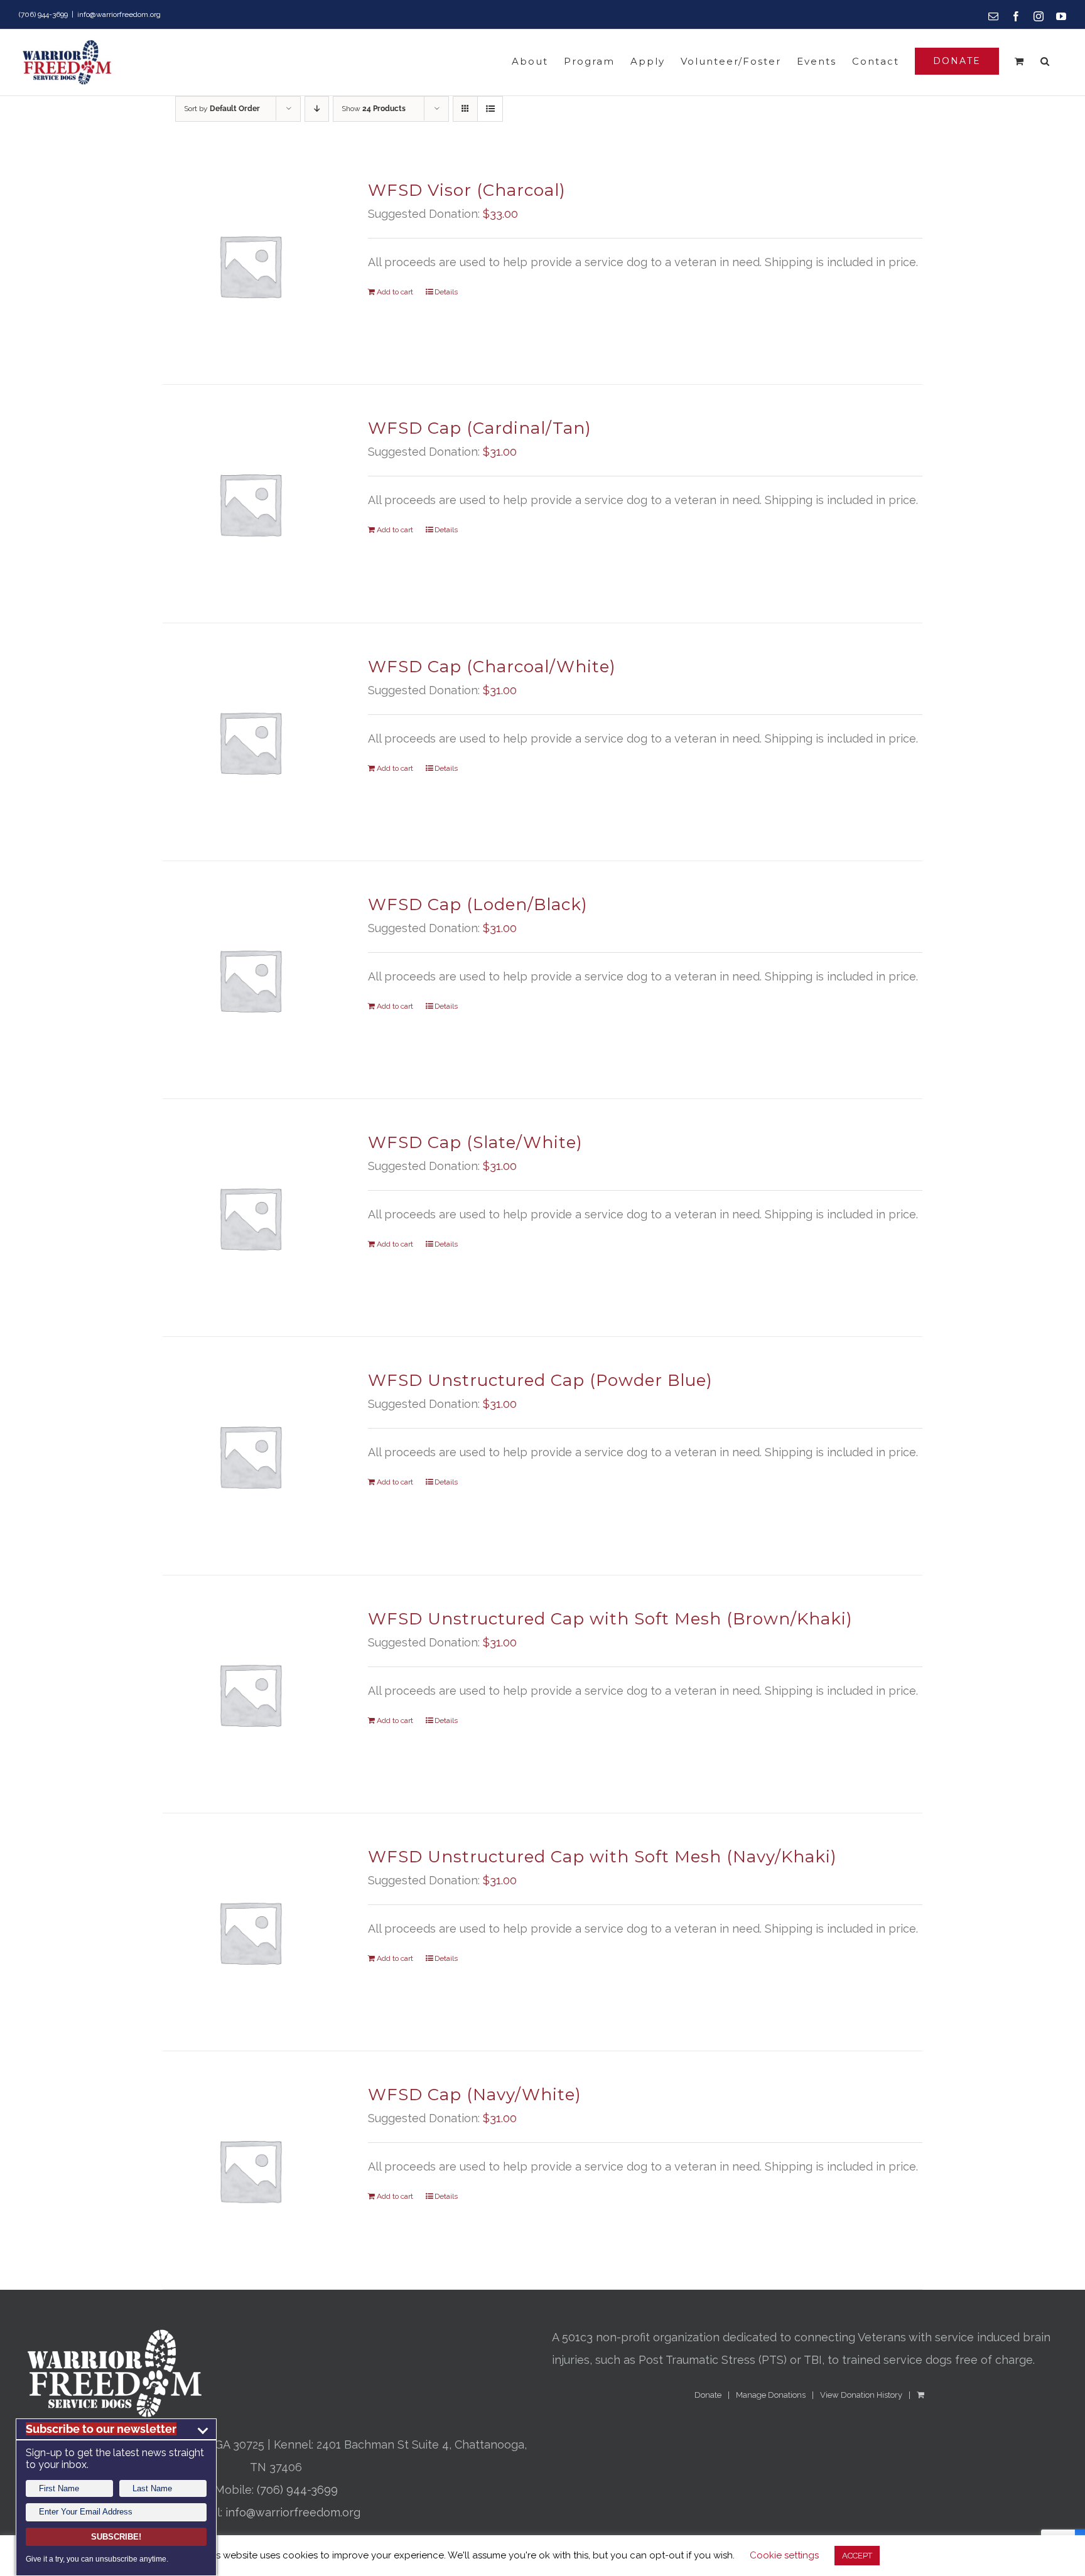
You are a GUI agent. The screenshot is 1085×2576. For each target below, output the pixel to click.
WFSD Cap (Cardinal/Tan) (480, 428)
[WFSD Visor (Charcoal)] (250, 266)
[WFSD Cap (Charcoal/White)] (250, 742)
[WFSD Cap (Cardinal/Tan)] (250, 503)
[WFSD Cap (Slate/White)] (250, 1218)
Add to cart (395, 292)
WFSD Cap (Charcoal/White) (492, 667)
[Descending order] (317, 109)
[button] (1045, 61)
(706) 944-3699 (297, 2490)
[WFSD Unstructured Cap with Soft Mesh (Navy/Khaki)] (250, 1932)
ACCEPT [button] (857, 2556)
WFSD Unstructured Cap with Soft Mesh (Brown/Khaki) (610, 1619)
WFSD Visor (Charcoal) (467, 190)
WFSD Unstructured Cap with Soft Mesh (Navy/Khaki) (602, 1857)
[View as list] (490, 109)
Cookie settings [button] (784, 2555)
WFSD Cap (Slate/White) (475, 1142)
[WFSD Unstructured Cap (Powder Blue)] (250, 1456)
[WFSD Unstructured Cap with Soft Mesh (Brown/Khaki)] (250, 1694)
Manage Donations (771, 2395)
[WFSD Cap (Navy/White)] (250, 2170)
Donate (708, 2395)
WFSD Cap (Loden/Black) (478, 904)
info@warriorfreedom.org (119, 14)
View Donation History (861, 2395)
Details (446, 292)
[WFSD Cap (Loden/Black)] (250, 980)
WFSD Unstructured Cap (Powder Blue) (540, 1380)
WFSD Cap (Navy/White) (475, 2095)
